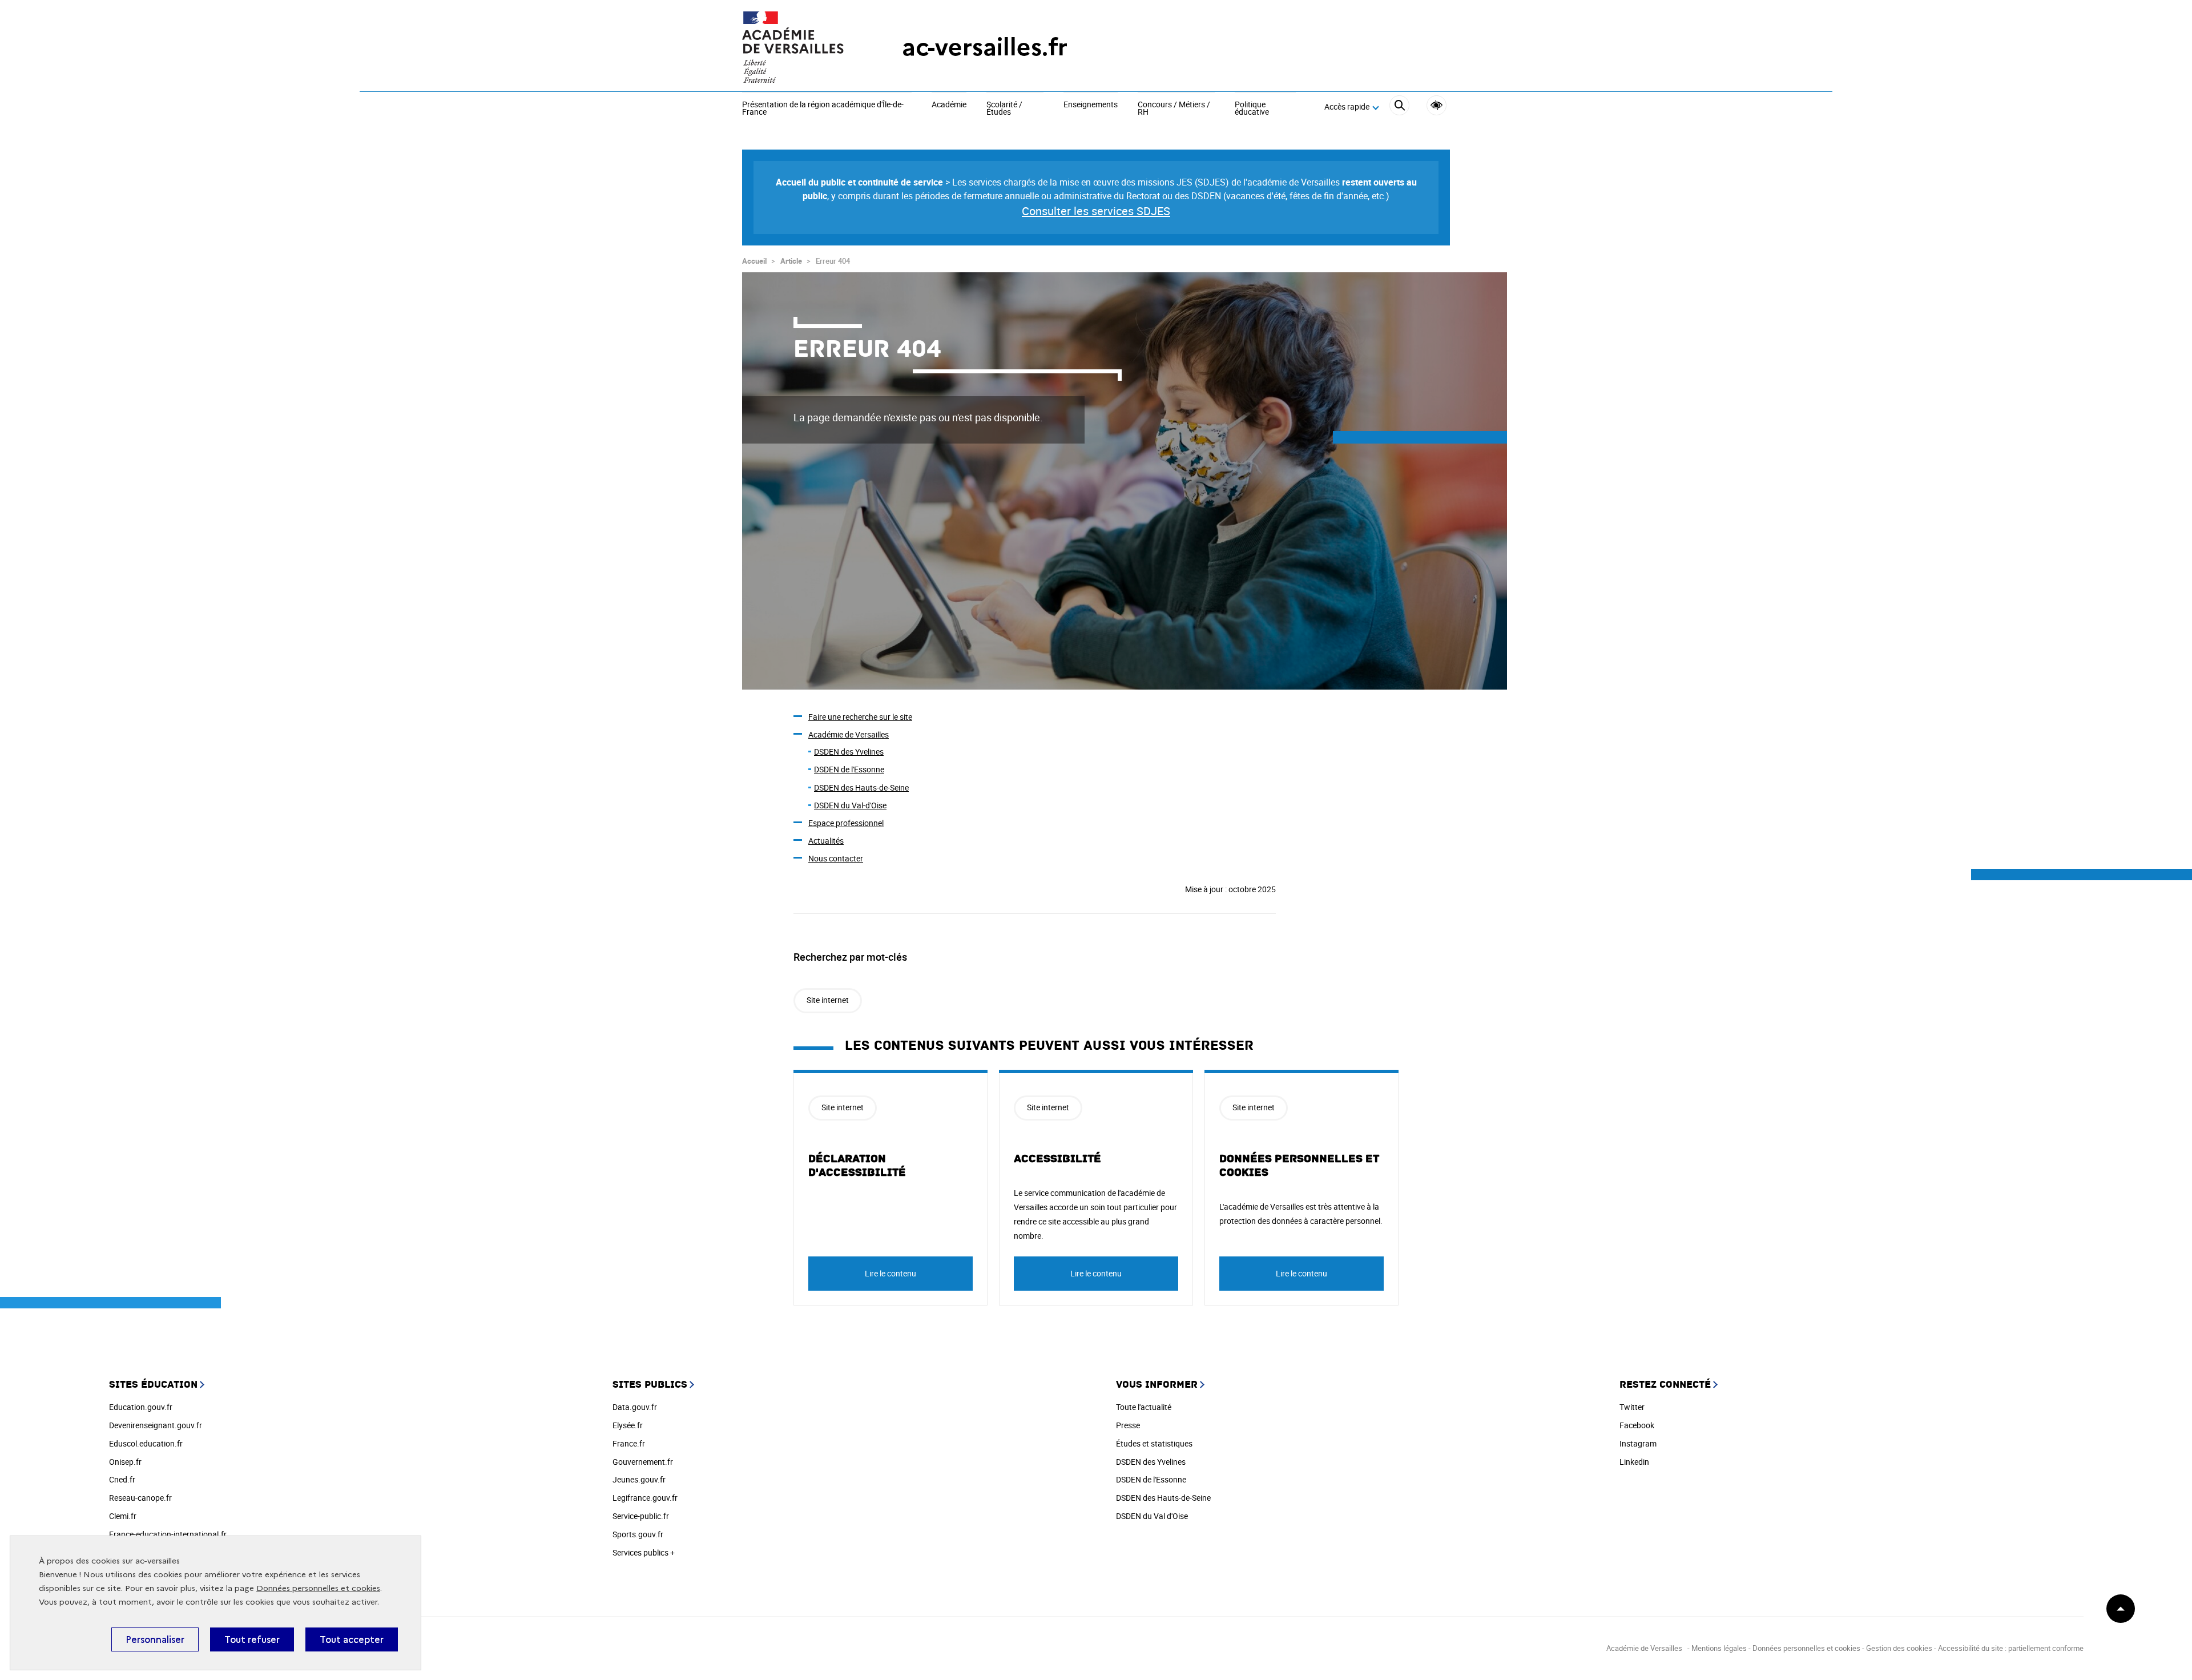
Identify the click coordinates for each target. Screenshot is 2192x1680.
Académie (949, 105)
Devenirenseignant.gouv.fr (156, 1425)
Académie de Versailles (849, 734)
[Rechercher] (1399, 107)
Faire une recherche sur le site (860, 717)
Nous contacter (836, 858)
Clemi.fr (123, 1516)
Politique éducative (1252, 109)
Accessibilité (1437, 105)
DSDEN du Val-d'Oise (850, 805)
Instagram (1638, 1443)
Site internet (828, 1000)
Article (791, 261)
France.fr (629, 1443)
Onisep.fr (125, 1462)
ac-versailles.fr (985, 47)
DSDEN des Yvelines (849, 752)
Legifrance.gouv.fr (645, 1498)
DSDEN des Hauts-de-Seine (861, 787)
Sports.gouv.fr (638, 1534)
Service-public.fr (641, 1516)
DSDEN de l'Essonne (849, 769)
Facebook (1637, 1425)
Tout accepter (352, 1639)
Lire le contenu (890, 1273)
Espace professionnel (846, 823)
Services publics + (644, 1552)
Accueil (754, 261)
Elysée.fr (628, 1425)
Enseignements (1091, 105)
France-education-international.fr (168, 1534)
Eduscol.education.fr (146, 1443)
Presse (1128, 1425)
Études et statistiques (1154, 1443)
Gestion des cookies (1899, 1648)
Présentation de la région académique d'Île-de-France (823, 109)
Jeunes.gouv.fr (639, 1479)
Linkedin (1634, 1462)
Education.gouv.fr (141, 1407)
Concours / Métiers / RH (1174, 109)
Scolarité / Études (1004, 109)
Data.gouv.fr (635, 1407)
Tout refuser (252, 1639)
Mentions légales (1719, 1648)
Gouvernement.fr (643, 1462)
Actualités (826, 841)
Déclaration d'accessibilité (857, 1166)
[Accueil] (799, 47)
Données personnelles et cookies (318, 1588)
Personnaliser (155, 1639)
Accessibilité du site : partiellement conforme (2011, 1648)
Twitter (1632, 1407)
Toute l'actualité (1144, 1407)
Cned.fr (122, 1479)
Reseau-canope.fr (140, 1498)
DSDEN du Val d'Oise (1152, 1516)
